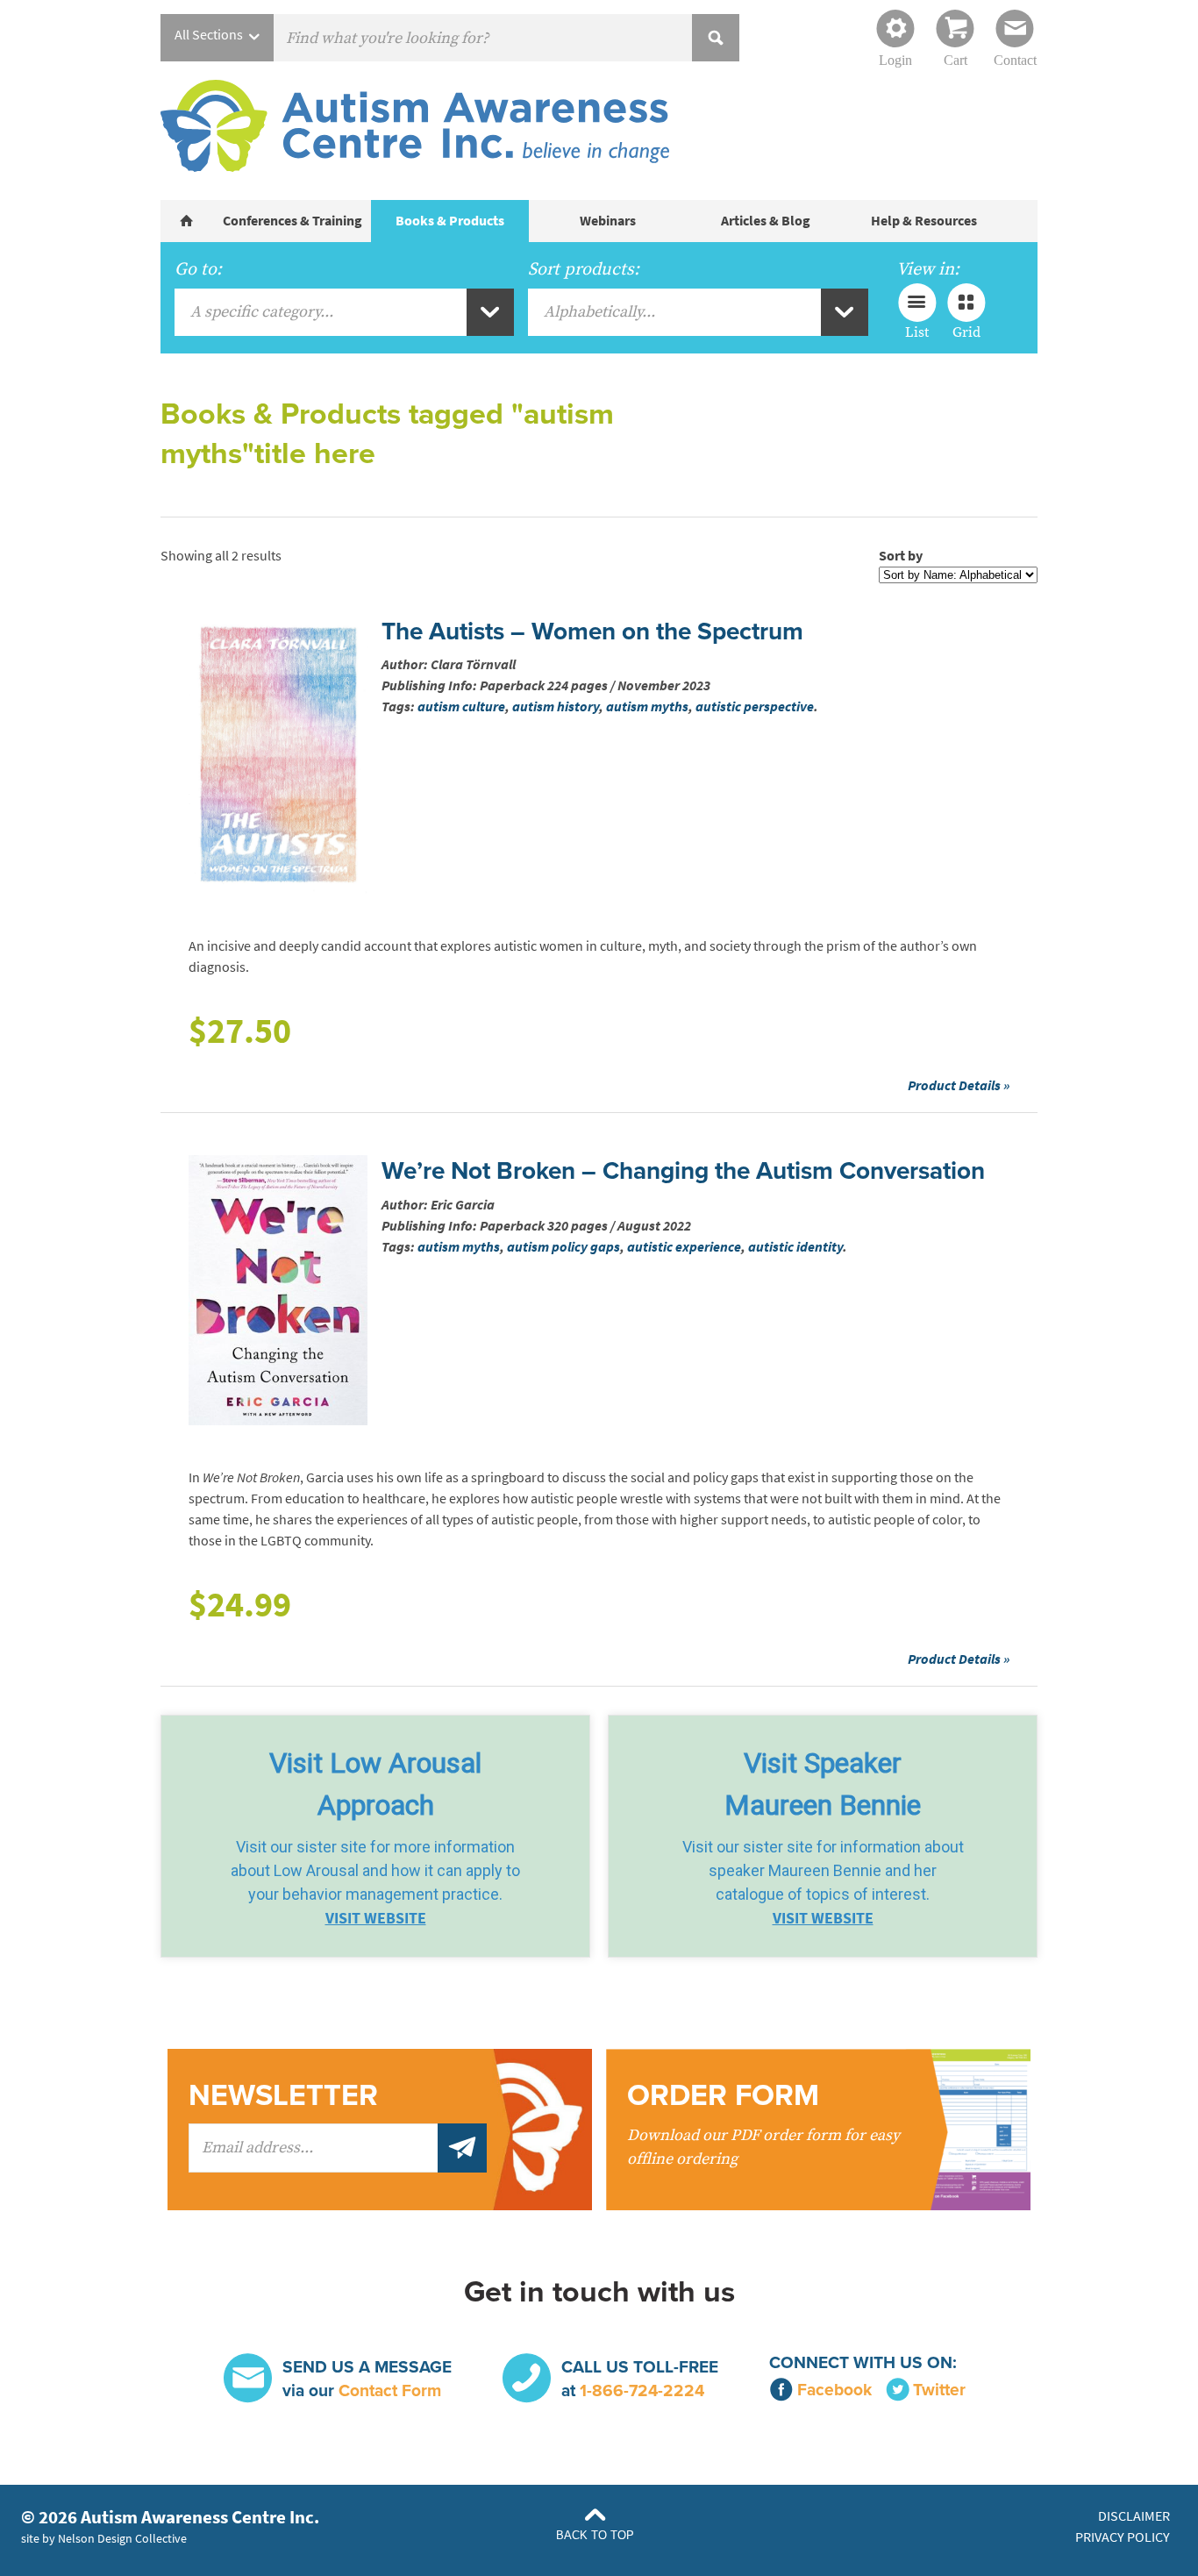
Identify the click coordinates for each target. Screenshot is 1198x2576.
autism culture (461, 706)
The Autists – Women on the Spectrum (592, 632)
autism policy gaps (563, 1247)
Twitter (939, 2390)
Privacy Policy (1123, 2537)
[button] (375, 1836)
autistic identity (795, 1247)
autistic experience (684, 1247)
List (917, 332)
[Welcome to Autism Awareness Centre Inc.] (187, 221)
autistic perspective (755, 706)
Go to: (198, 269)
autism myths (647, 706)
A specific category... (262, 312)
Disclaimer (1134, 2516)
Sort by (901, 556)
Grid (966, 332)
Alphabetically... (599, 312)
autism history (556, 706)
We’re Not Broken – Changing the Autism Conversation (683, 1171)
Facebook (834, 2390)
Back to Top (595, 2535)
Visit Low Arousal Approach (375, 1784)
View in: (928, 269)
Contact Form (390, 2390)
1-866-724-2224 (642, 2390)
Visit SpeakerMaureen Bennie (823, 1784)
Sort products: (584, 269)
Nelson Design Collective (122, 2538)
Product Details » (959, 1085)
